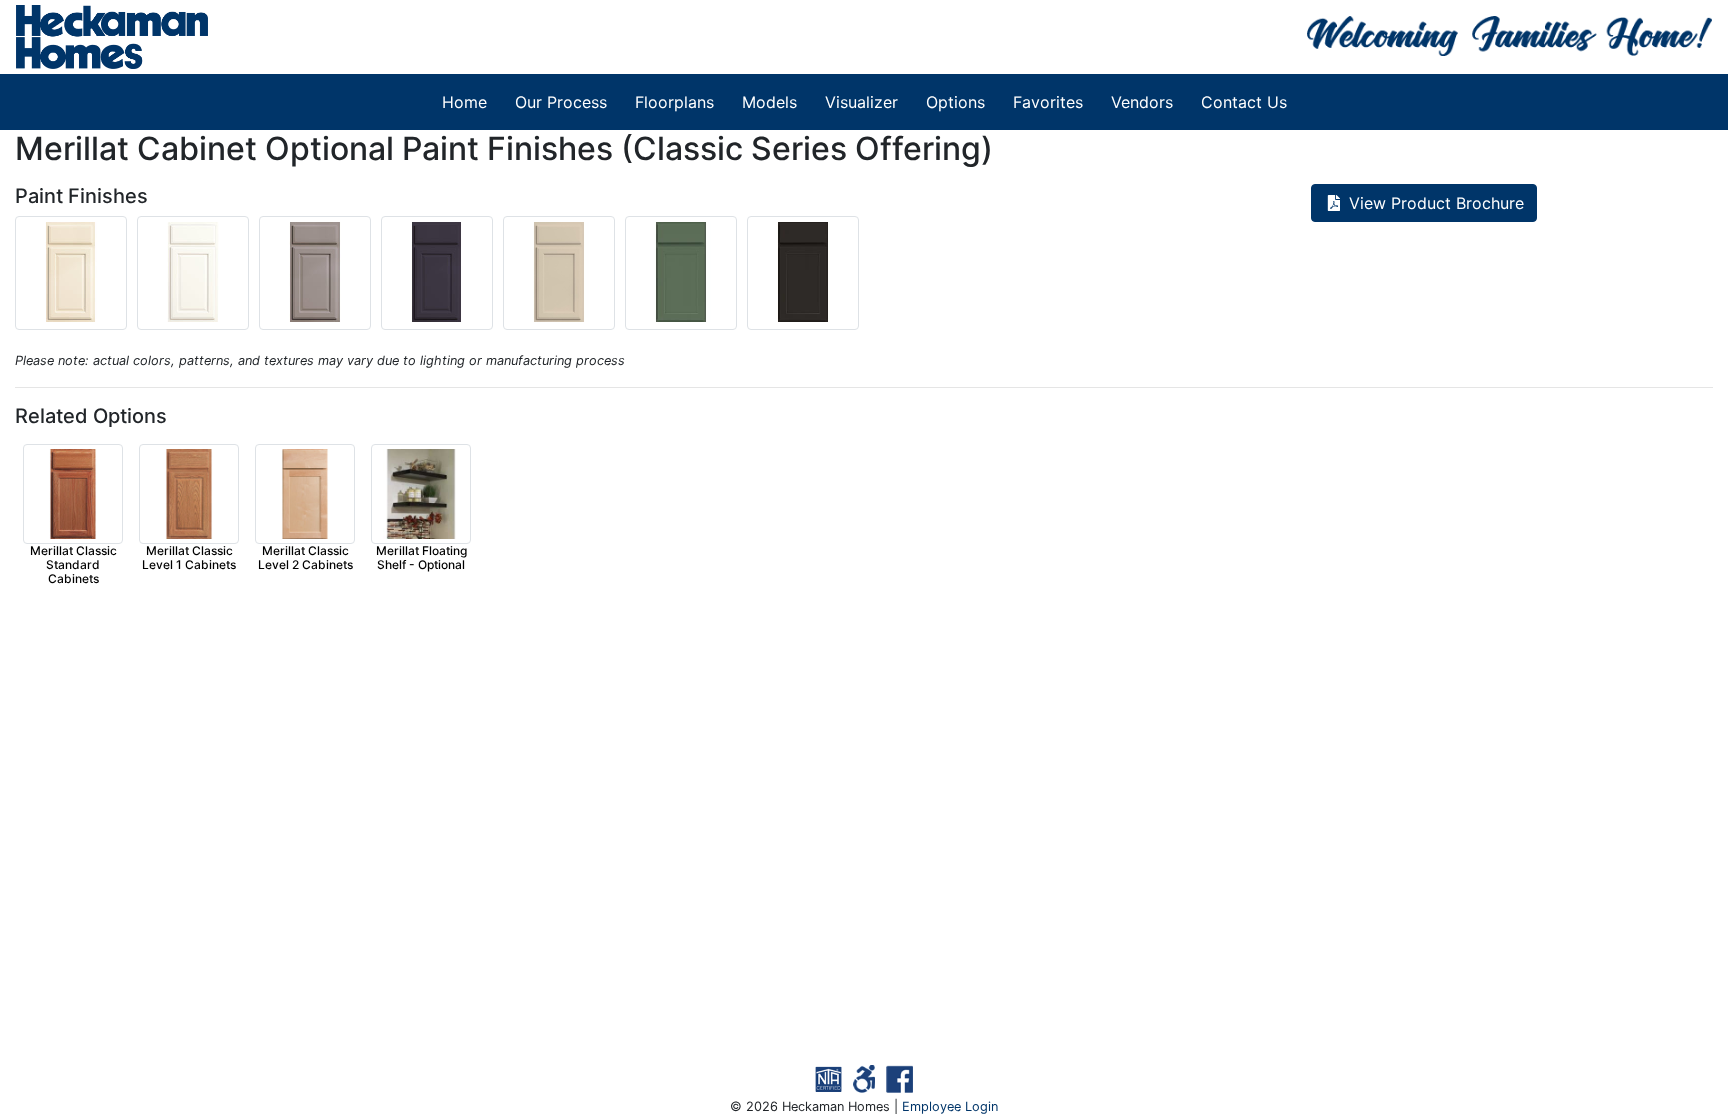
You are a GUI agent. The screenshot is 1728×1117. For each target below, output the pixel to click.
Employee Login (950, 1106)
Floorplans (674, 102)
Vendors (1142, 102)
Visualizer (861, 102)
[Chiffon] (76, 316)
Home (464, 102)
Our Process (561, 102)
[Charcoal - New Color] (805, 316)
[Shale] (320, 316)
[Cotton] (198, 316)
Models (769, 102)
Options (955, 102)
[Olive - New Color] (686, 316)
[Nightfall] (442, 316)
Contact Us (1244, 102)
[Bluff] (564, 316)
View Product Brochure (1434, 203)
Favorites (1048, 102)
